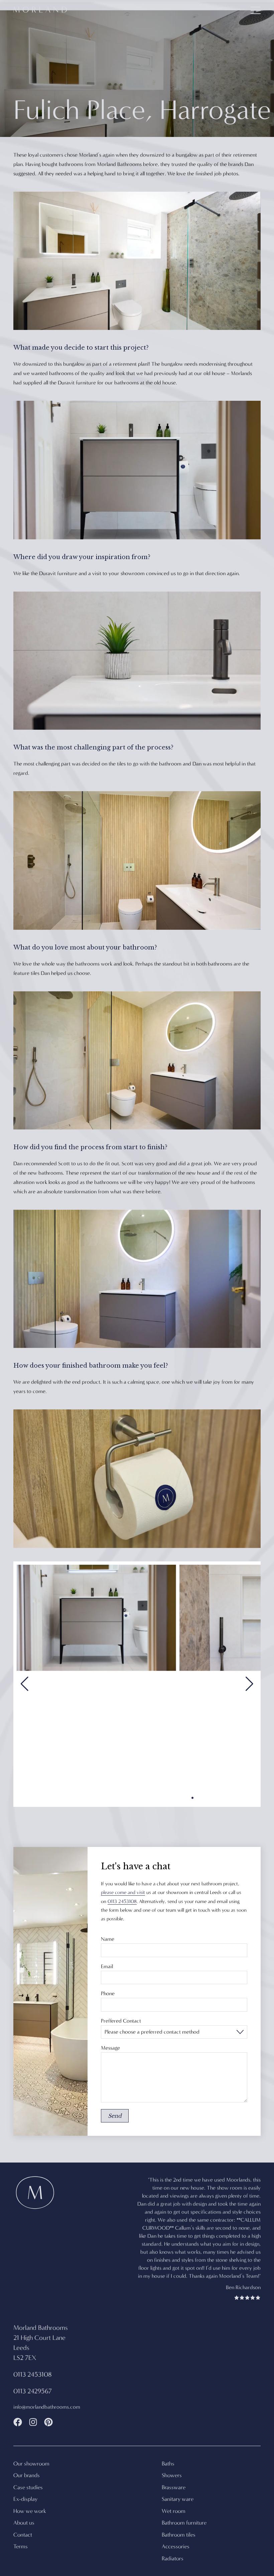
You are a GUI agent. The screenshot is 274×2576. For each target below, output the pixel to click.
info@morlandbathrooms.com (47, 2383)
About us (24, 2499)
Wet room (174, 2487)
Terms (21, 2522)
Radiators (173, 2534)
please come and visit (123, 1892)
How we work (30, 2487)
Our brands (27, 2451)
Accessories (176, 2522)
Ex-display (25, 2475)
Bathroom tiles (179, 2511)
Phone (108, 1994)
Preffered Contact (121, 2021)
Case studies (28, 2463)
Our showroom (31, 2440)
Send (115, 2116)
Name (108, 1939)
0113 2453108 (122, 1901)
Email (107, 1966)
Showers (172, 2451)
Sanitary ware (178, 2475)
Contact (23, 2511)
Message (110, 2048)
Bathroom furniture (184, 2499)
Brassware (174, 2463)
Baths (168, 2440)
